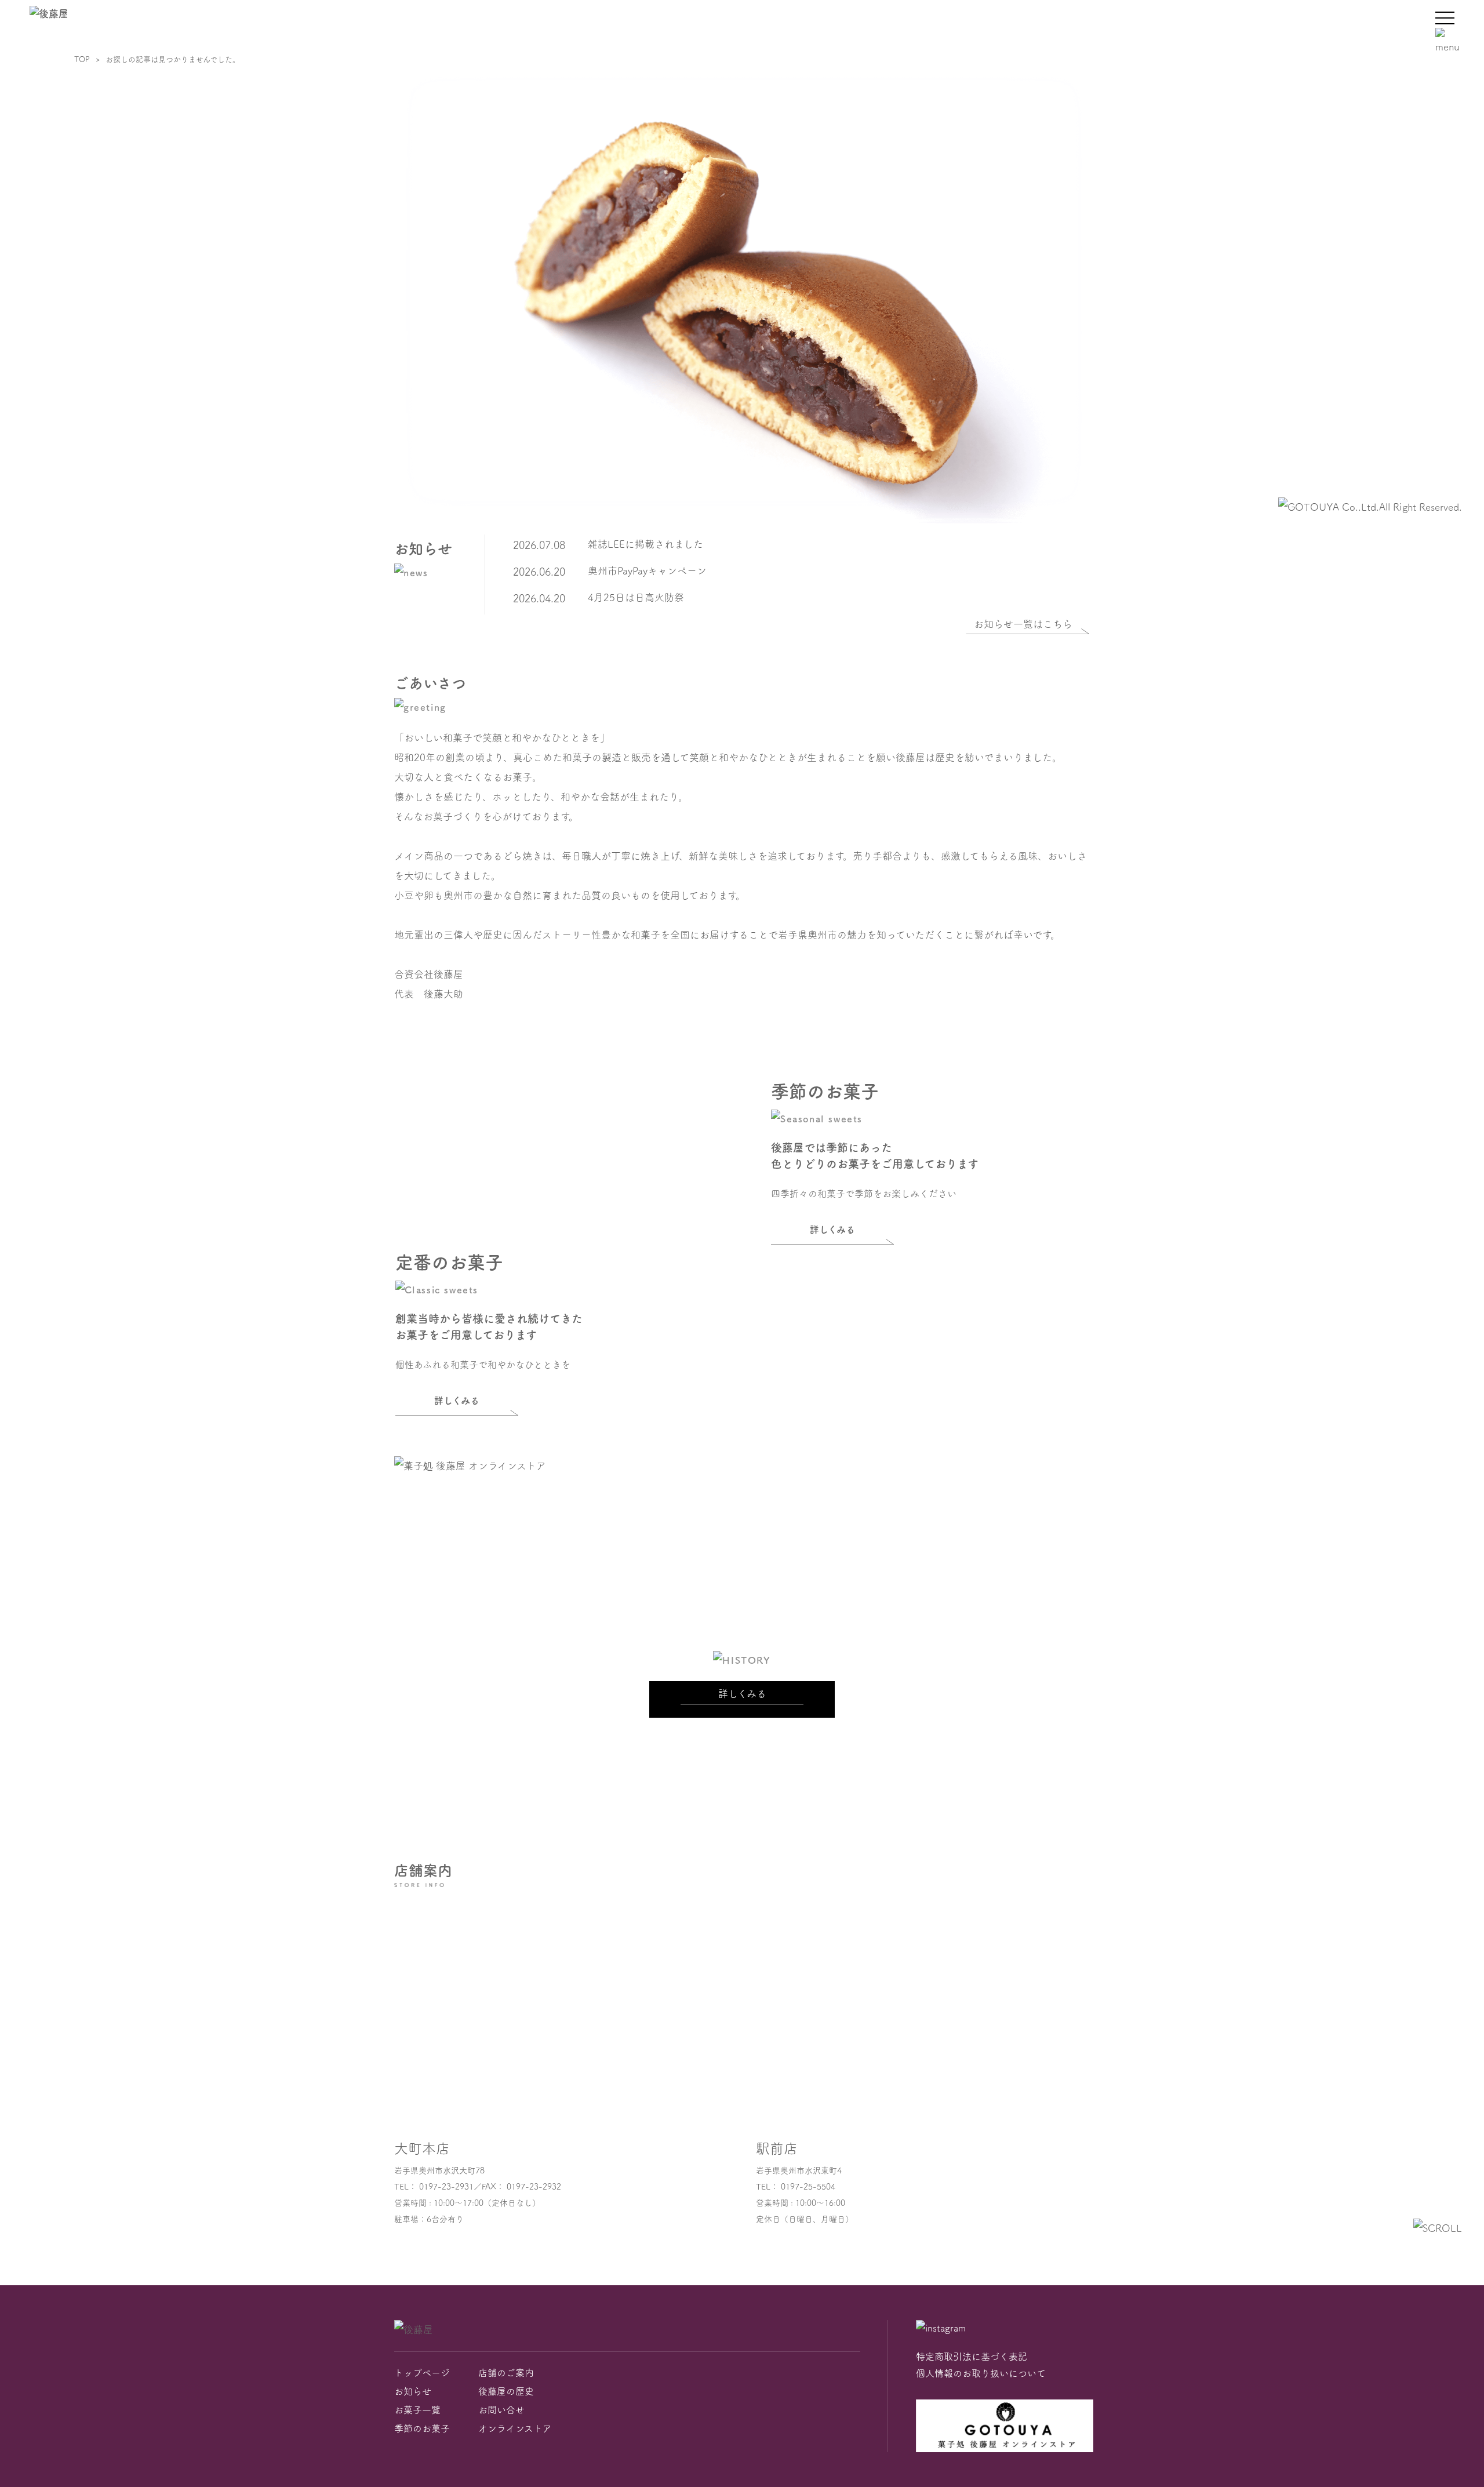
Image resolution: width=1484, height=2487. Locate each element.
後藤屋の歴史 (506, 2391)
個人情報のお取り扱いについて (981, 2373)
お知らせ (413, 2391)
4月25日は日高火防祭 (636, 597)
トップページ (422, 2373)
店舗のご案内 (506, 2373)
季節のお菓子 (422, 2428)
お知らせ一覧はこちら (1023, 624)
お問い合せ (501, 2410)
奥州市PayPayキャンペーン (647, 571)
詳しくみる (832, 1230)
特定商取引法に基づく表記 (972, 2357)
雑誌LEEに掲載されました (645, 544)
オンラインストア (515, 2428)
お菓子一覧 (417, 2410)
